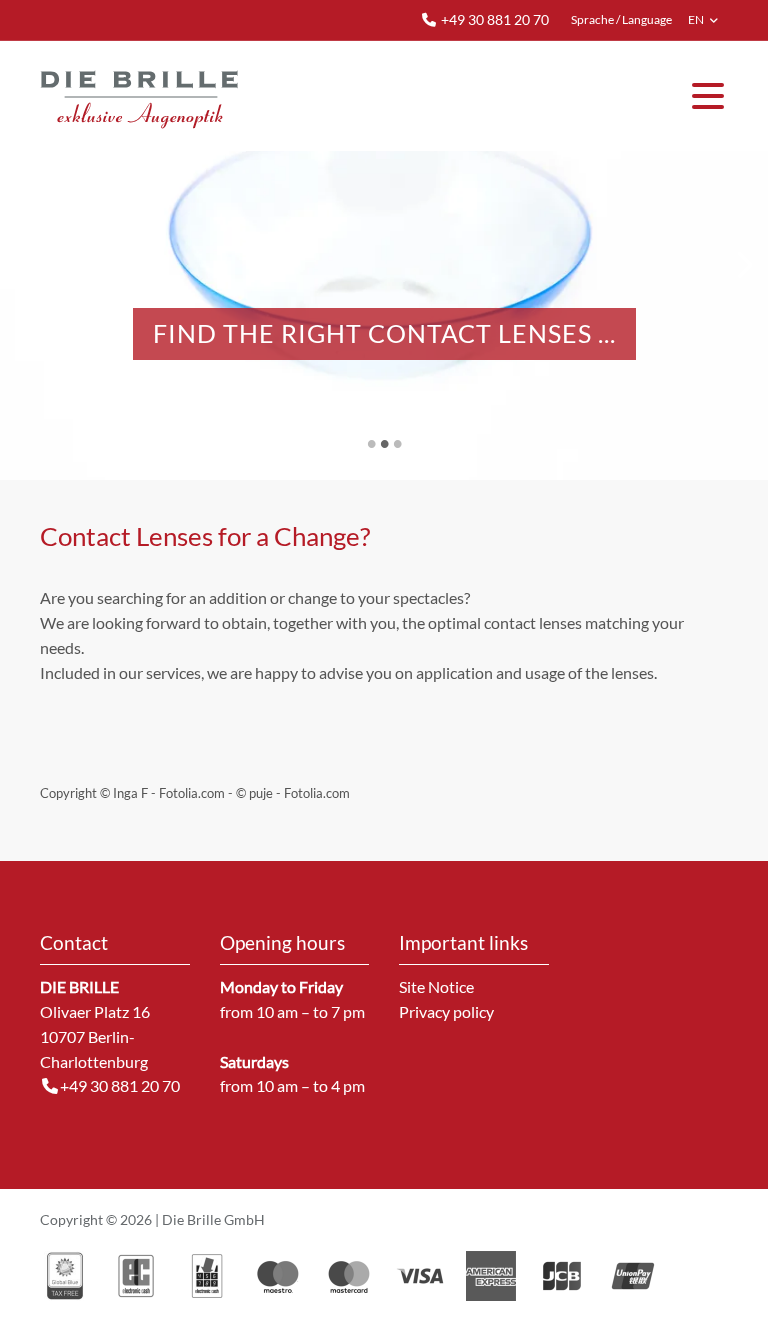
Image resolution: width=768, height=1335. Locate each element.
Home (140, 96)
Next (743, 264)
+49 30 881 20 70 (495, 19)
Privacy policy (446, 1011)
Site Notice (436, 986)
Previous (25, 264)
